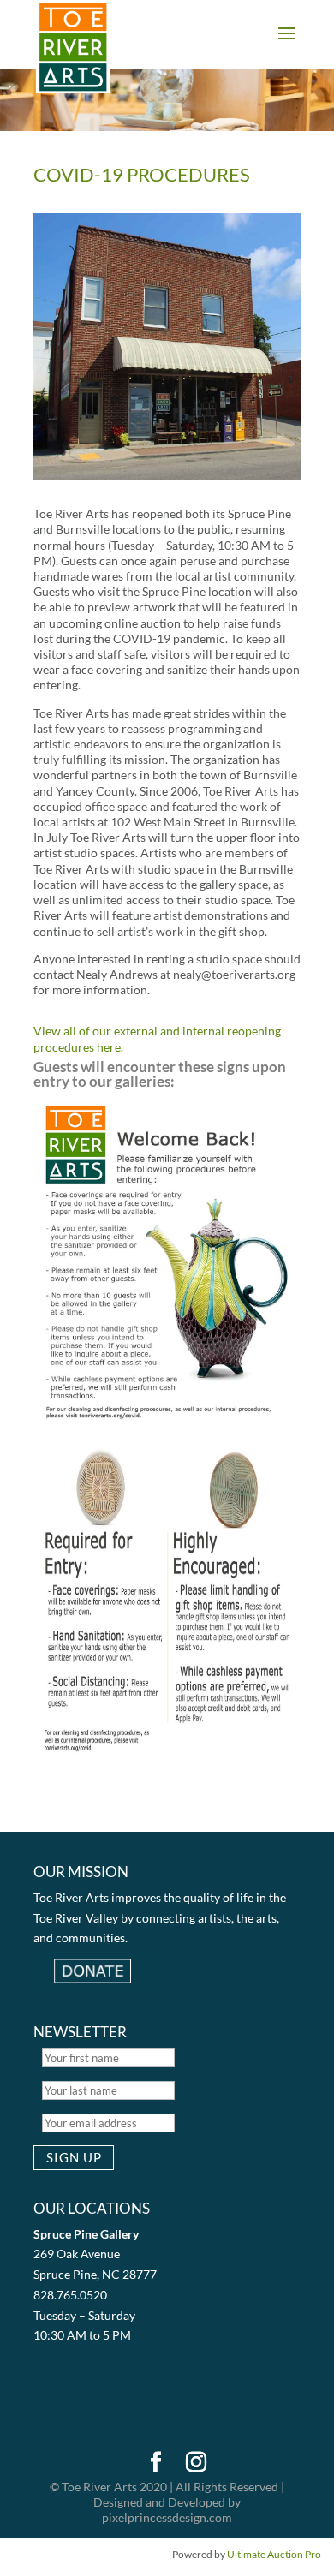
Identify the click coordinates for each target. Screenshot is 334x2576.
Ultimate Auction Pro (274, 2554)
